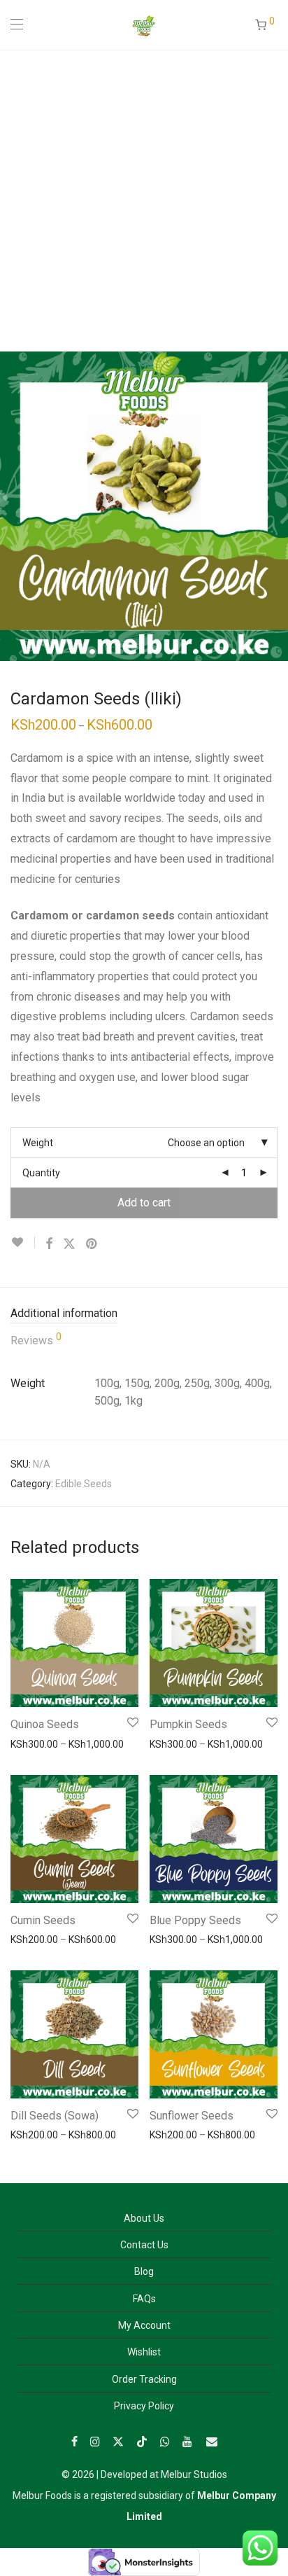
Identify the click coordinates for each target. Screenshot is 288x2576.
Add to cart (144, 1203)
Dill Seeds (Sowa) (55, 2116)
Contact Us (144, 2245)
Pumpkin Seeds (188, 1724)
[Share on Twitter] (69, 1244)
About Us (144, 2218)
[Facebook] (74, 2441)
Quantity (41, 1173)
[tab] (144, 1314)
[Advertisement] (144, 200)
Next (275, 506)
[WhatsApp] (165, 2441)
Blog (144, 2271)
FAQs (144, 2299)
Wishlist (144, 2352)
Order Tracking (144, 2379)
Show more (29, 1743)
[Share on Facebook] (49, 1244)
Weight (38, 1143)
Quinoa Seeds (45, 1724)
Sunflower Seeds (192, 2116)
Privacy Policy (144, 2406)
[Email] (212, 2441)
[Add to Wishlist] (23, 1242)
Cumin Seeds (43, 1920)
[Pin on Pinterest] (92, 1244)
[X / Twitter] (118, 2441)
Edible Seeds (84, 1484)
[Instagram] (95, 2441)
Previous (13, 506)
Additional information (64, 1313)
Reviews (36, 1339)
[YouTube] (188, 2441)
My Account (144, 2325)
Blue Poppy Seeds (195, 1920)
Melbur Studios (194, 2474)
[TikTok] (142, 2441)
